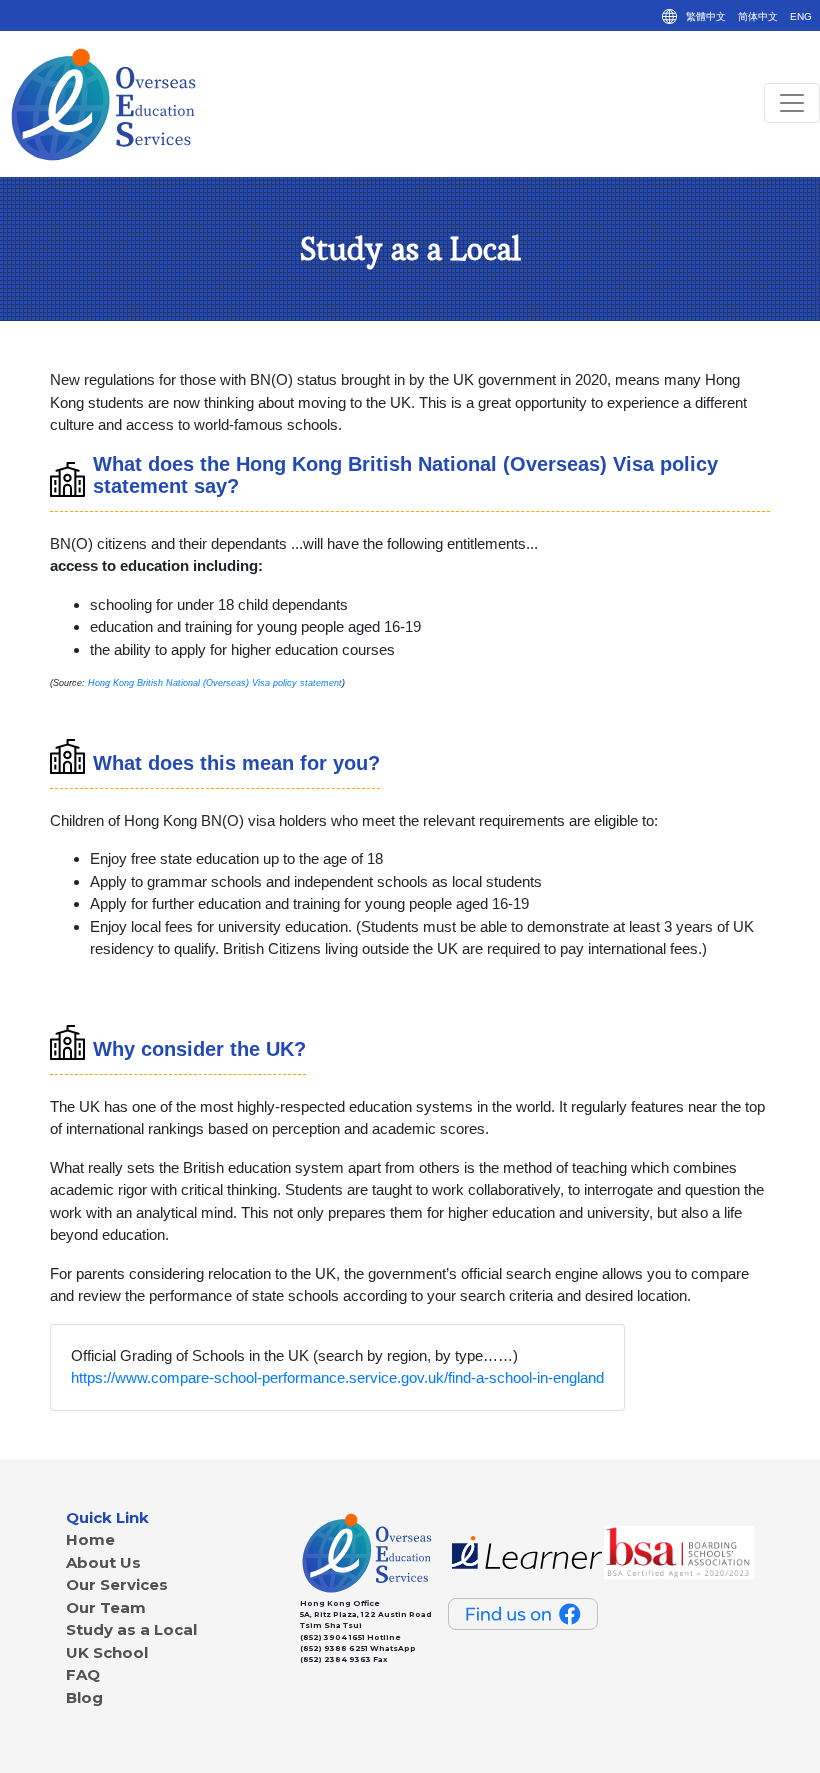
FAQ (83, 1674)
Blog (84, 1697)
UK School (107, 1652)
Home (90, 1539)
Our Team (106, 1607)
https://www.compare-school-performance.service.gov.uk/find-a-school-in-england (337, 1377)
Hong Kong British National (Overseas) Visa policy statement (215, 683)
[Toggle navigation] (792, 103)
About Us (103, 1562)
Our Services (117, 1584)
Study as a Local (131, 1629)
